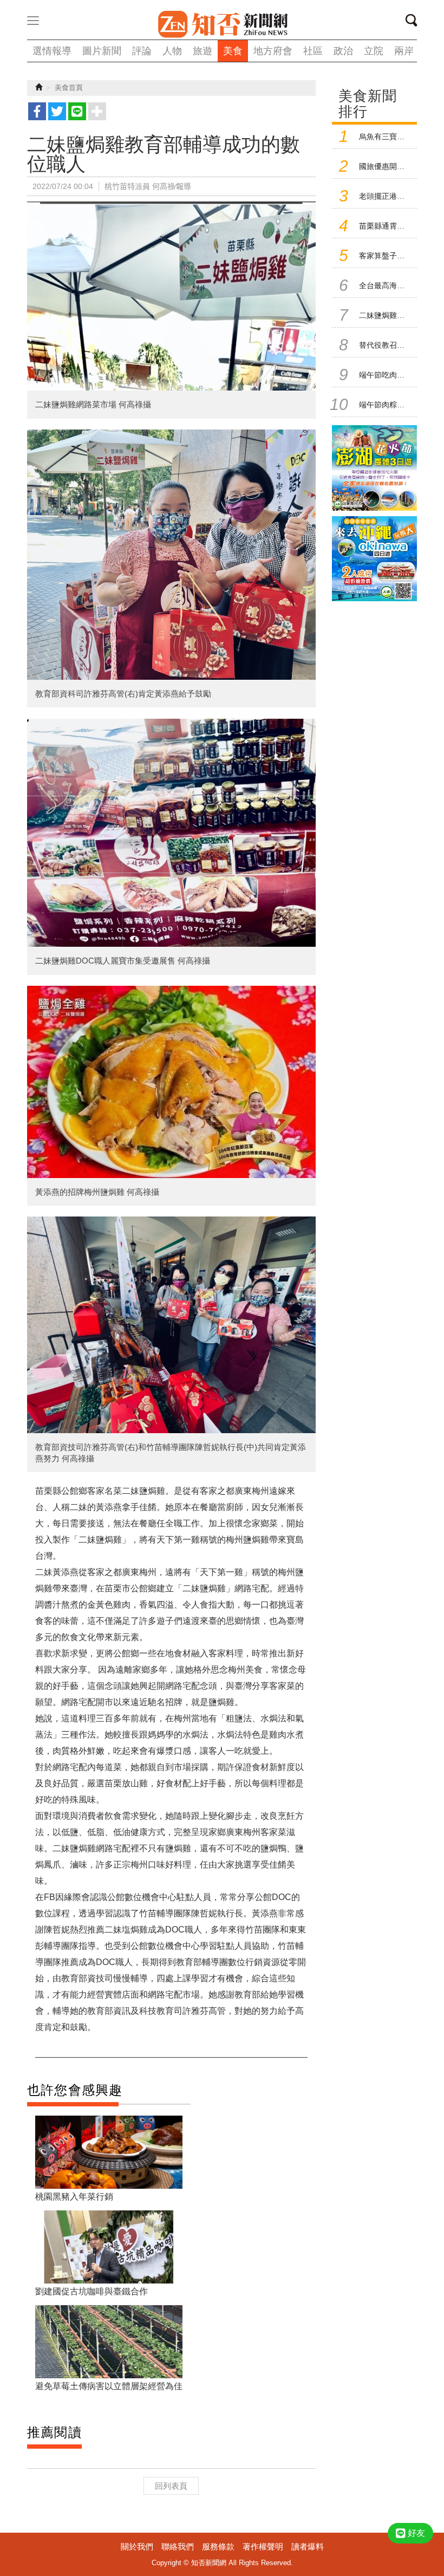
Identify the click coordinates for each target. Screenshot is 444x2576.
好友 (416, 2533)
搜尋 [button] (415, 22)
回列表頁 (171, 2486)
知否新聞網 (222, 24)
